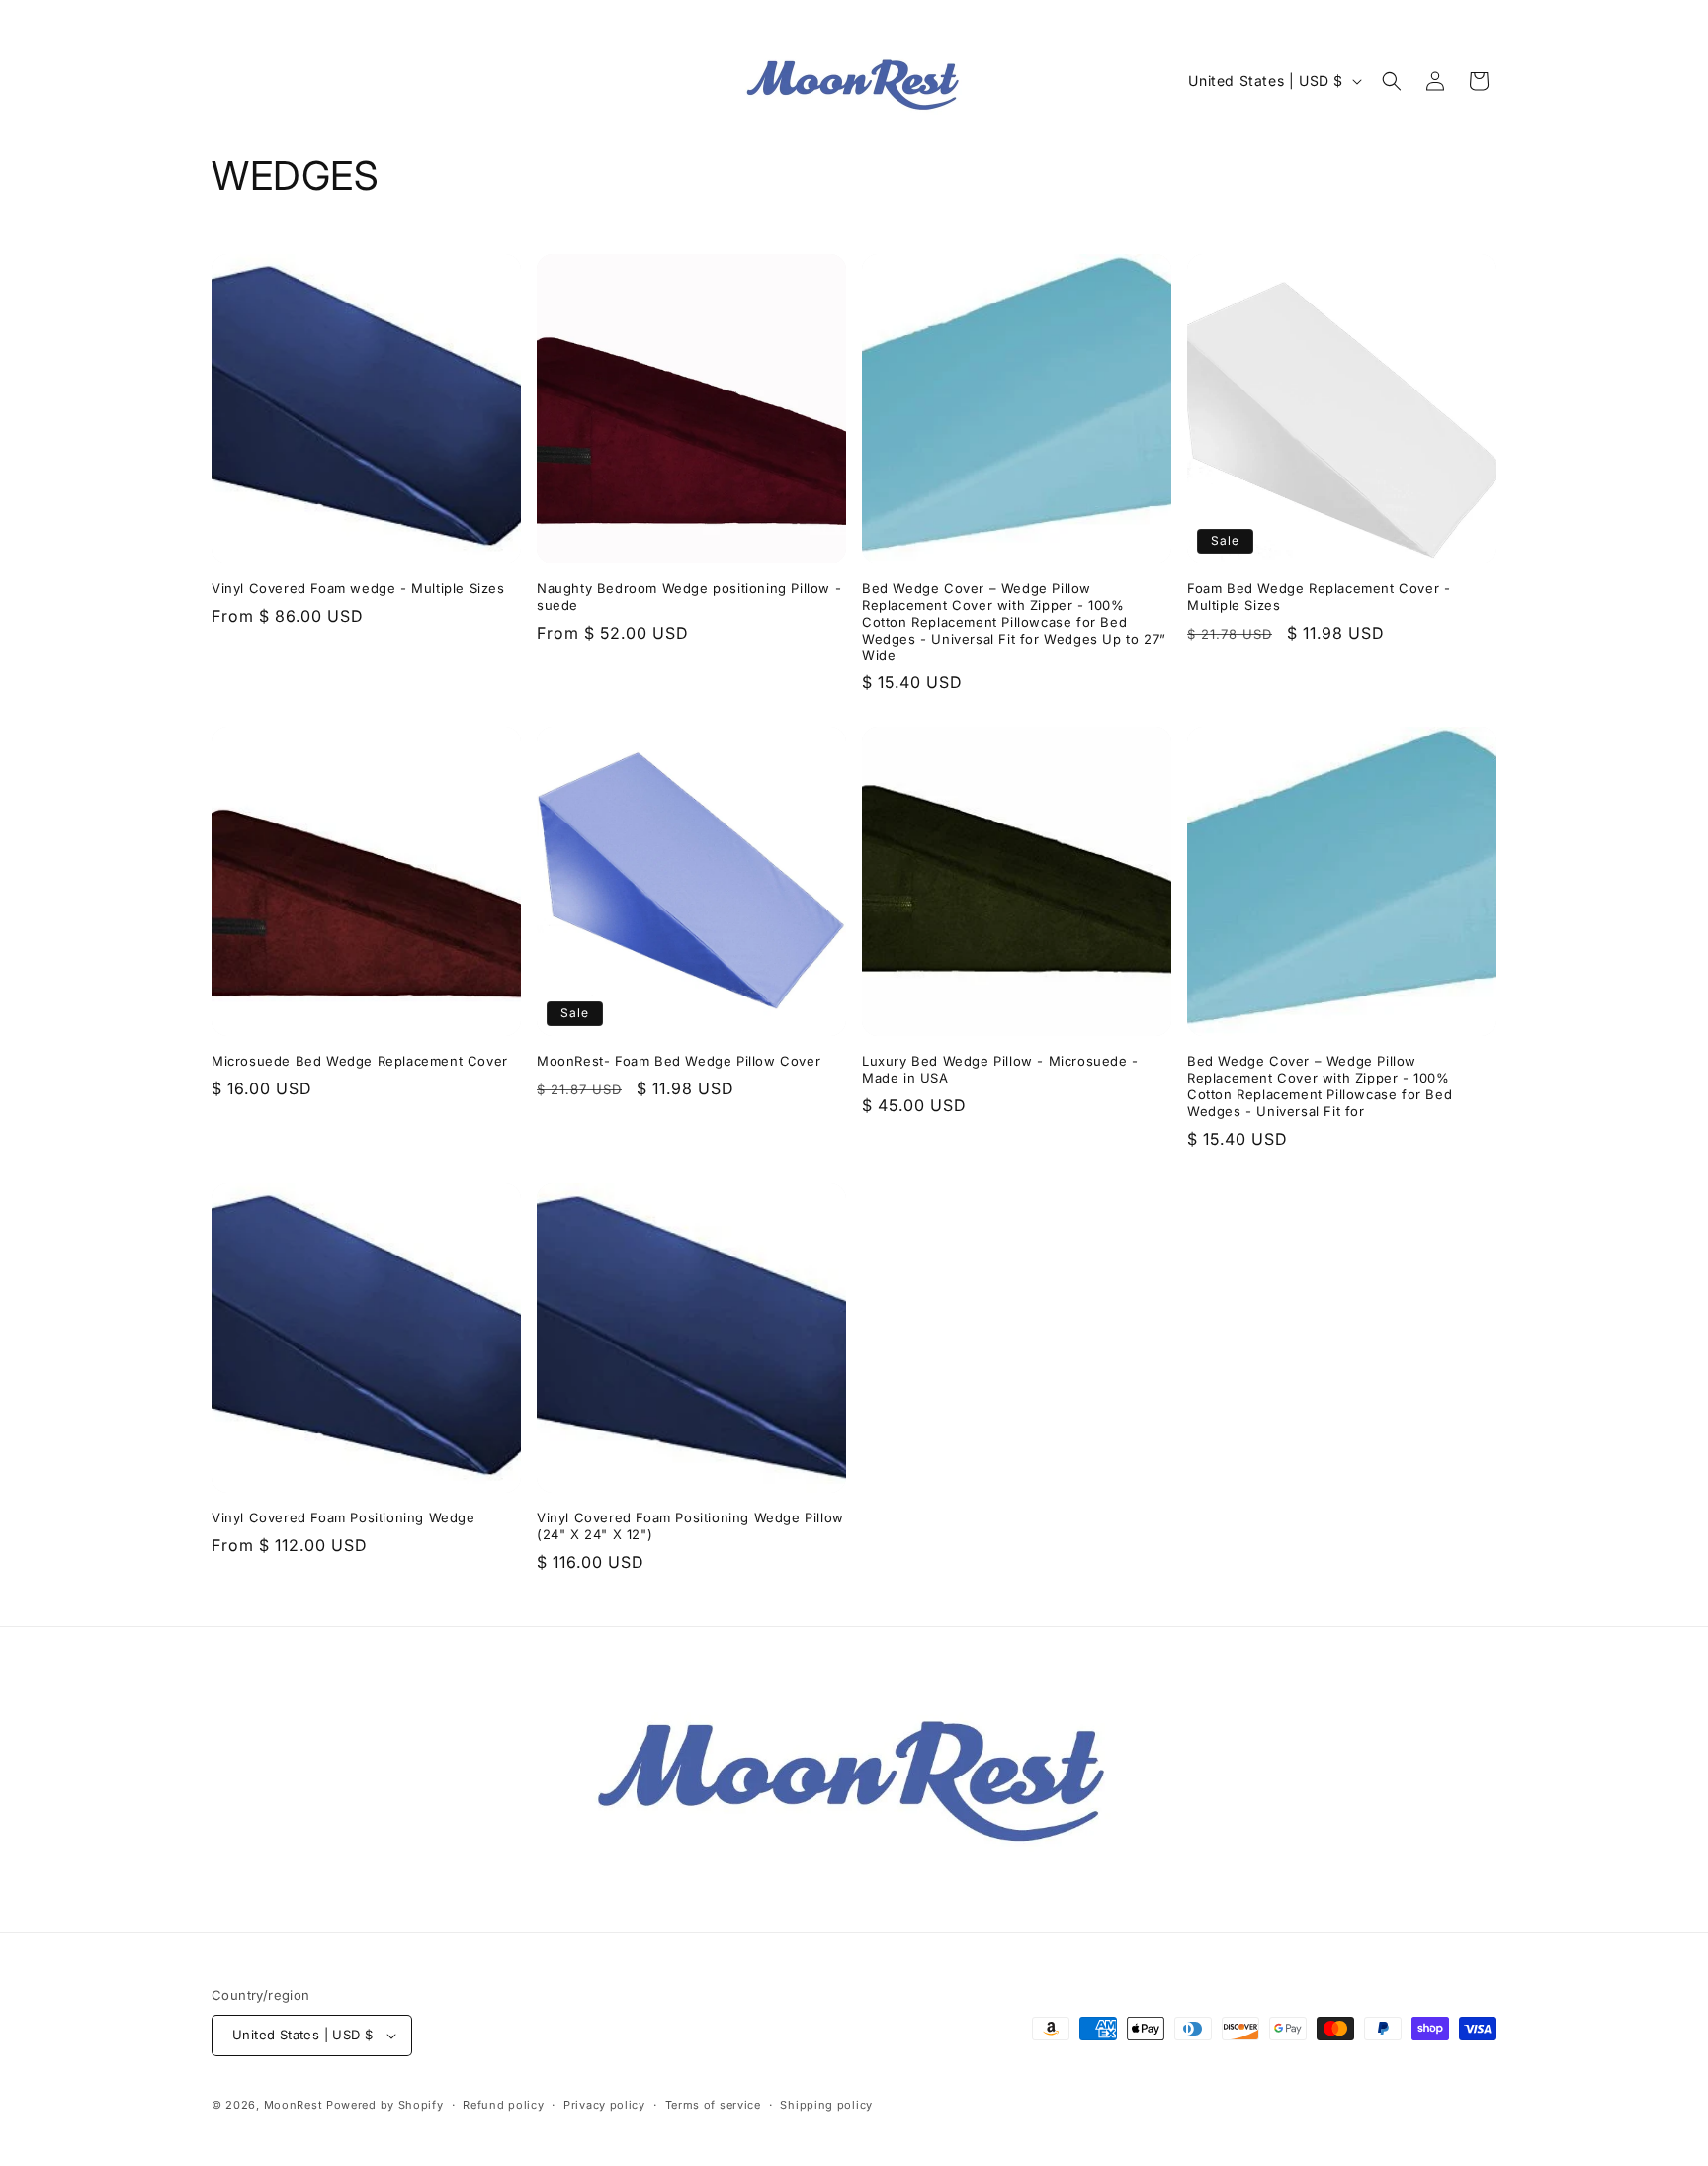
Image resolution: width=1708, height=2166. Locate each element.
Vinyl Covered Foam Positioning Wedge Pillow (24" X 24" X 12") (690, 1526)
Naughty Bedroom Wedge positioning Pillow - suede (689, 597)
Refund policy (503, 2105)
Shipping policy (826, 2105)
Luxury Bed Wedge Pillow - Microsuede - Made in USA (1000, 1069)
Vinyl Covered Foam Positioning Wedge (343, 1517)
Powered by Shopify (385, 2105)
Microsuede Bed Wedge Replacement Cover (360, 1061)
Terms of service (713, 2105)
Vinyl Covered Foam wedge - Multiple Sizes (358, 588)
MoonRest (294, 2105)
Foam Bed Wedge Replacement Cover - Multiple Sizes (1319, 597)
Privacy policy (604, 2105)
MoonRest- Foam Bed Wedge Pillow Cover (679, 1061)
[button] (1392, 81)
